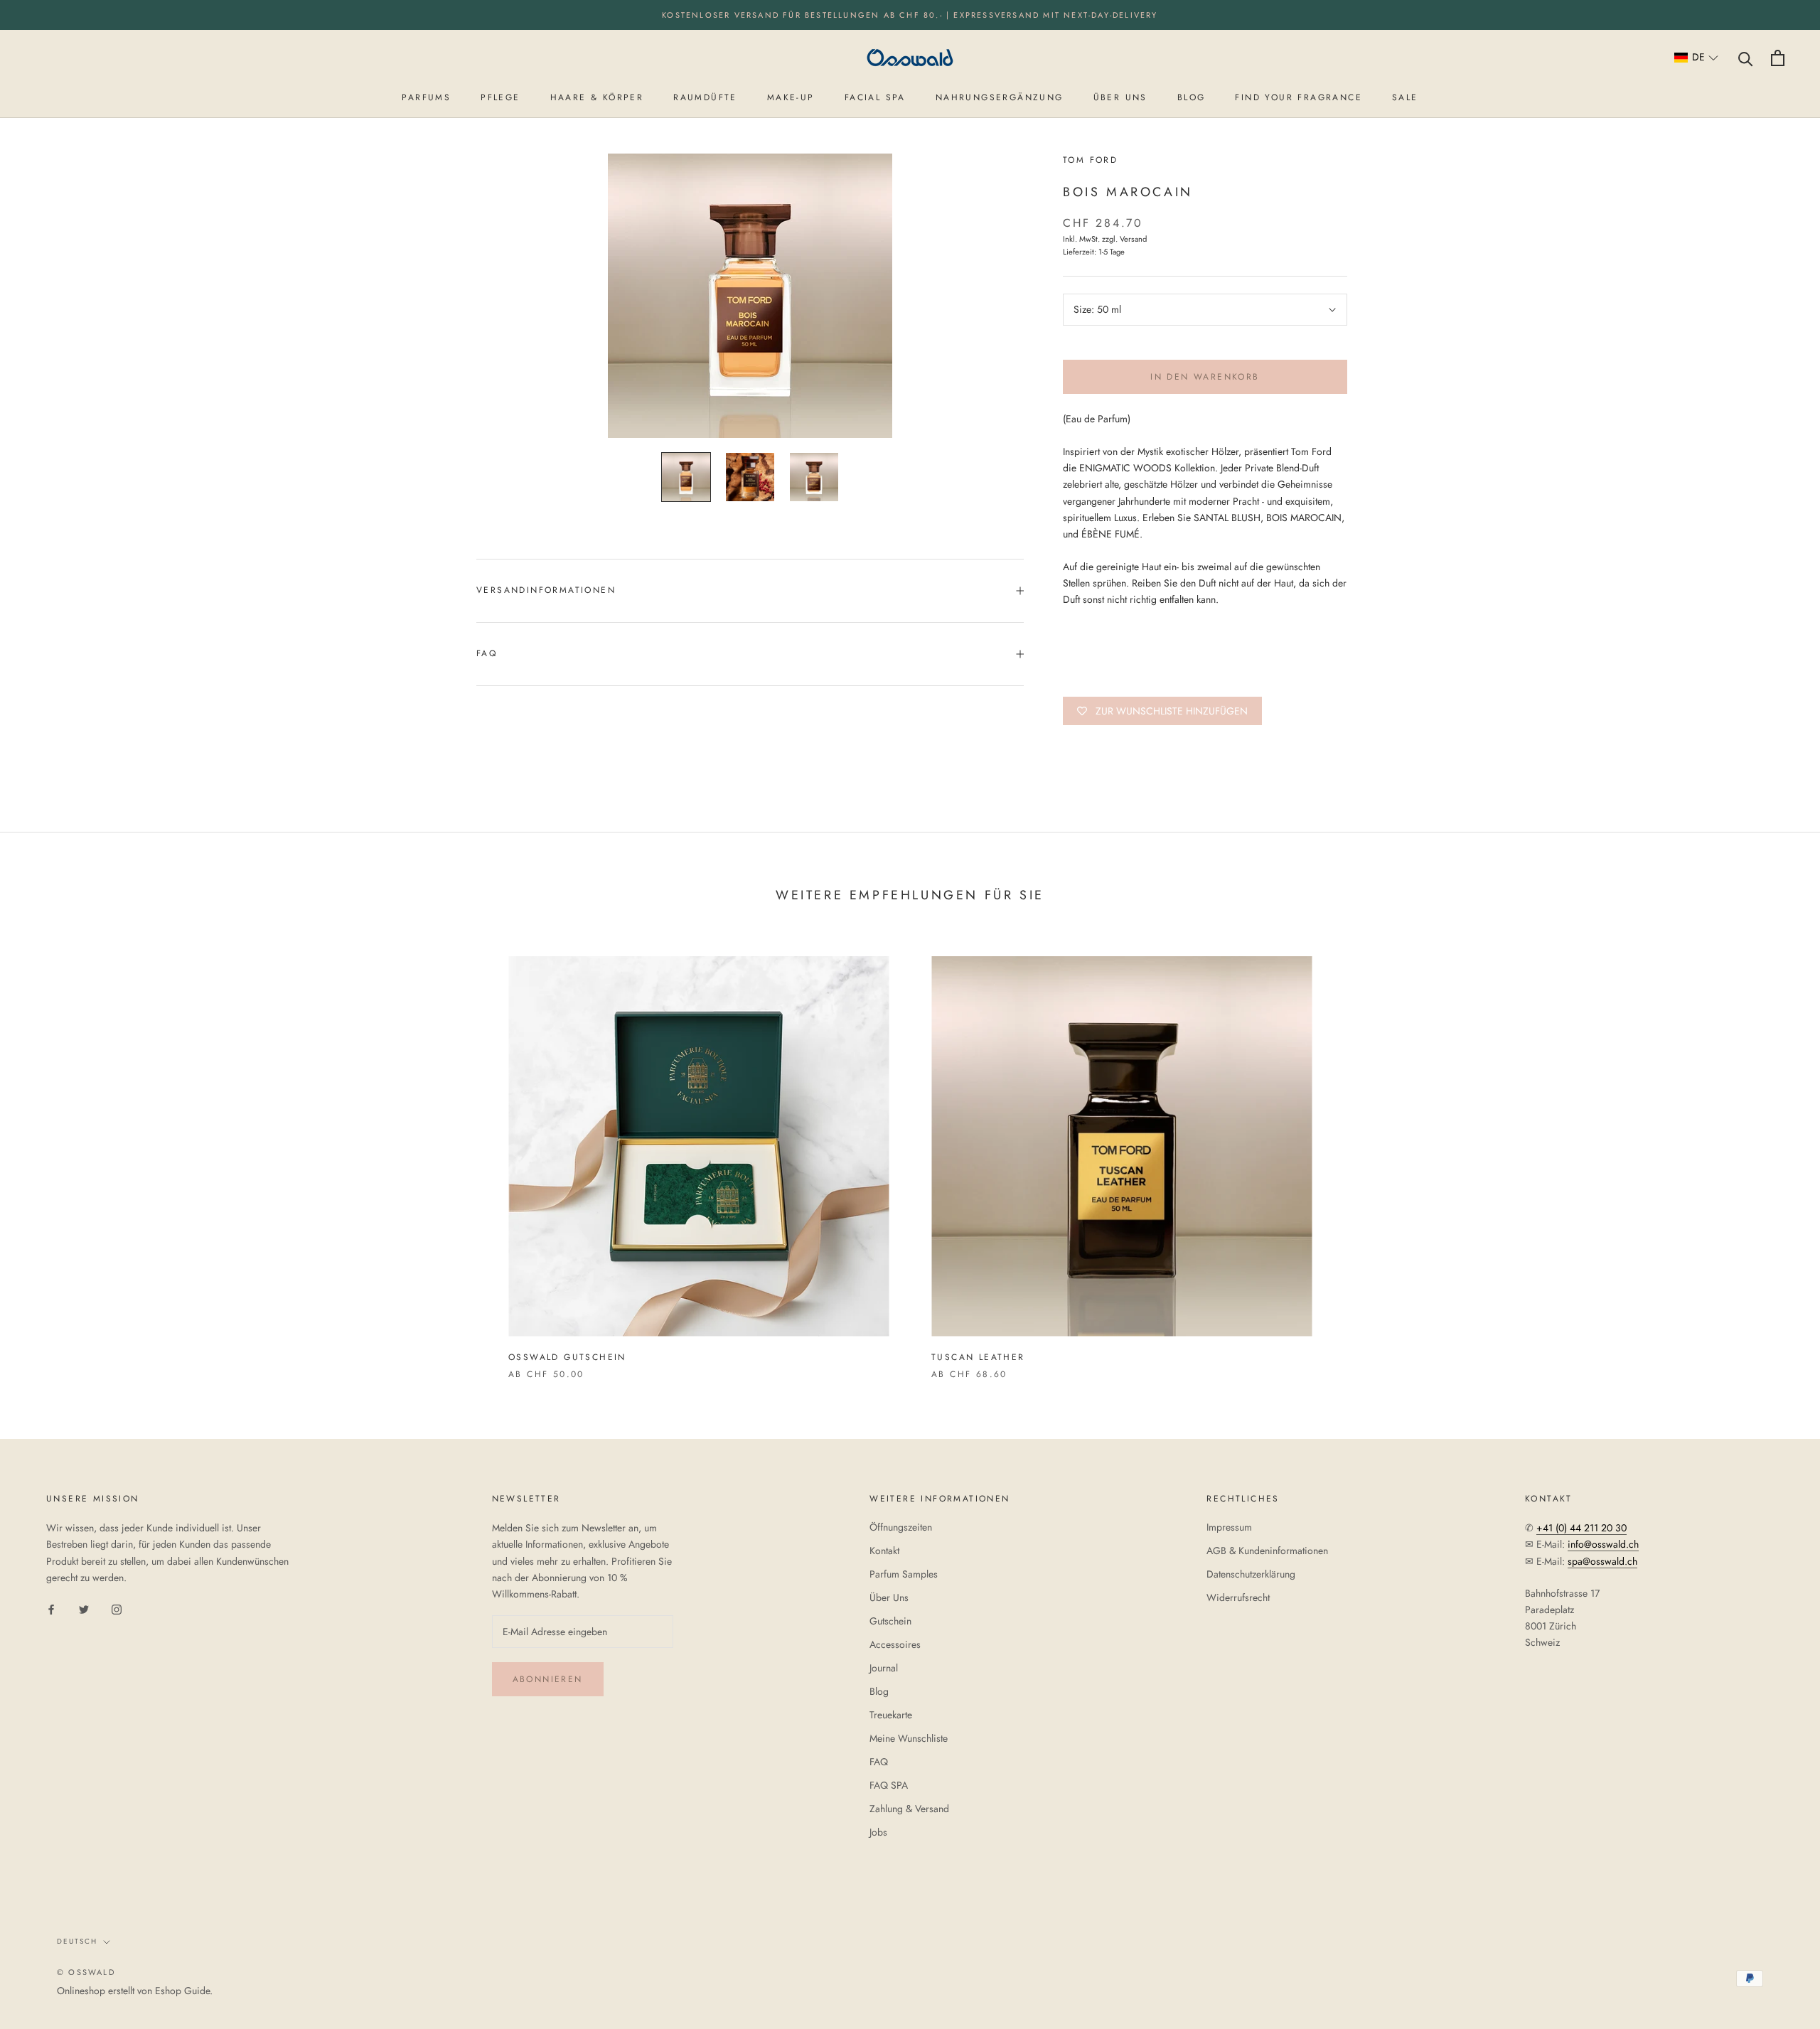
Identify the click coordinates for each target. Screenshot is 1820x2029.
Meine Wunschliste (909, 1738)
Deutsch (77, 1941)
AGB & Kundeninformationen (1267, 1551)
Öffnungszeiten (901, 1527)
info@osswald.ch (1603, 1544)
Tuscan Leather (978, 1357)
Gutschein (890, 1621)
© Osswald (86, 1972)
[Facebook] (51, 1608)
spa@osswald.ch (1602, 1561)
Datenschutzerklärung (1251, 1574)
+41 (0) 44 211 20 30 (1581, 1528)
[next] (1776, 1153)
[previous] (44, 1153)
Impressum (1229, 1527)
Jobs (878, 1832)
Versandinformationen (546, 590)
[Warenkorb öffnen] (1778, 58)
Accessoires (895, 1644)
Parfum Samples (904, 1574)
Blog (879, 1691)
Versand (1133, 239)
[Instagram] (117, 1608)
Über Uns (889, 1597)
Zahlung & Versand (909, 1809)
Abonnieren (548, 1679)
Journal (884, 1668)
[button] (1697, 58)
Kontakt (884, 1551)
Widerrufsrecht (1238, 1597)
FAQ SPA (889, 1785)
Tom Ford (1090, 160)
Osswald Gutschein (567, 1357)
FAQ (487, 653)
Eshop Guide (182, 1991)
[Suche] (1746, 58)
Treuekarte (891, 1715)
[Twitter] (84, 1608)
